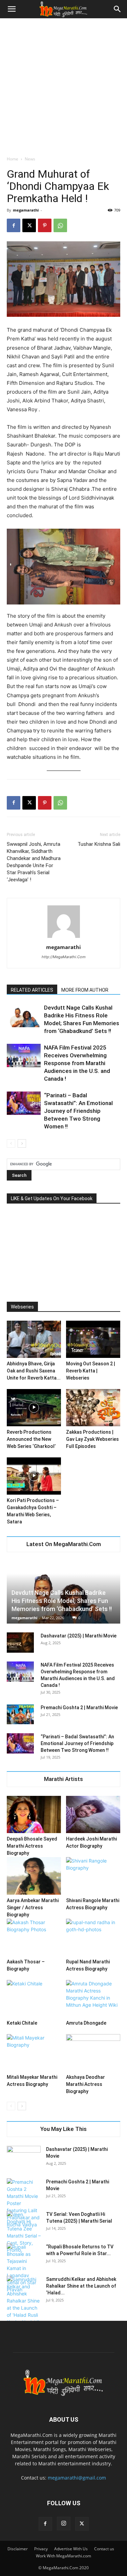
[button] (12, 9)
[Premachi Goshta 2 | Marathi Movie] (20, 1714)
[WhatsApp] (60, 225)
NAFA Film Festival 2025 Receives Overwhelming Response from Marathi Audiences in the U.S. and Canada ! (77, 1063)
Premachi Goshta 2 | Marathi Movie (79, 1708)
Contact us (104, 2549)
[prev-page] (11, 1143)
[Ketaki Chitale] (34, 1999)
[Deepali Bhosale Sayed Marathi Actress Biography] (34, 1814)
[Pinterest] (45, 225)
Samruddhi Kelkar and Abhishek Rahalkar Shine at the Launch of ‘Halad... (81, 2286)
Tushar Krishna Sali (99, 844)
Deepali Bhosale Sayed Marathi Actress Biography (32, 1846)
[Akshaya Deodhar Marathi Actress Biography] (93, 2053)
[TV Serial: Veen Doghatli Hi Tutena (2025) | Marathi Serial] (24, 2232)
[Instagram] (64, 2524)
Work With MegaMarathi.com (63, 2556)
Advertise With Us (71, 2549)
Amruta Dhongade (86, 2023)
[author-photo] (64, 938)
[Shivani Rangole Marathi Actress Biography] (93, 1876)
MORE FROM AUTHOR (85, 990)
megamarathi (26, 210)
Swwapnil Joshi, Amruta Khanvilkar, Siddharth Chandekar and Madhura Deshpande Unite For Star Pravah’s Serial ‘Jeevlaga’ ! (34, 862)
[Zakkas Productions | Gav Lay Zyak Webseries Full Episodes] (93, 1408)
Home (13, 159)
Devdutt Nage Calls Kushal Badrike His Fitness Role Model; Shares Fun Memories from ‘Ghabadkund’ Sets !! (62, 1601)
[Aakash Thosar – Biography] (34, 1937)
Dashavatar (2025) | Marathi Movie (79, 1636)
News (30, 159)
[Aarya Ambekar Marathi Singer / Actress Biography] (34, 1876)
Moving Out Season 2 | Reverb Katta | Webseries (91, 1371)
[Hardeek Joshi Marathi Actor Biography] (93, 1814)
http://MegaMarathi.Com (64, 957)
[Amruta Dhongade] (93, 1999)
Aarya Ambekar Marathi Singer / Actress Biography (33, 1908)
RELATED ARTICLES (32, 990)
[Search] (118, 9)
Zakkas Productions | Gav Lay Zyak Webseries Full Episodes (92, 1439)
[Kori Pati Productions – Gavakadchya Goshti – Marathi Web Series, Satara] (34, 1476)
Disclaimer (18, 2549)
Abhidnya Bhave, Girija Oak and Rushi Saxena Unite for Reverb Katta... (34, 1371)
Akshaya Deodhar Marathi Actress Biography (86, 2084)
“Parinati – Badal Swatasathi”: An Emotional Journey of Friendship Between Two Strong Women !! (78, 1111)
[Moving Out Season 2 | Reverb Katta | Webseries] (93, 1339)
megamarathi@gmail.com (77, 2478)
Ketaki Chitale (22, 2023)
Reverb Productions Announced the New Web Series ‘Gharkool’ (31, 1439)
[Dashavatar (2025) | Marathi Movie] (20, 1643)
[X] (29, 225)
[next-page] (22, 1143)
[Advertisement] (63, 85)
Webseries (22, 1307)
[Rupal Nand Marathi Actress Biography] (93, 1937)
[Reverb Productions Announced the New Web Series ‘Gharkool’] (34, 1408)
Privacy (41, 2549)
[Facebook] (14, 225)
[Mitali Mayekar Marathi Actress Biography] (34, 2053)
